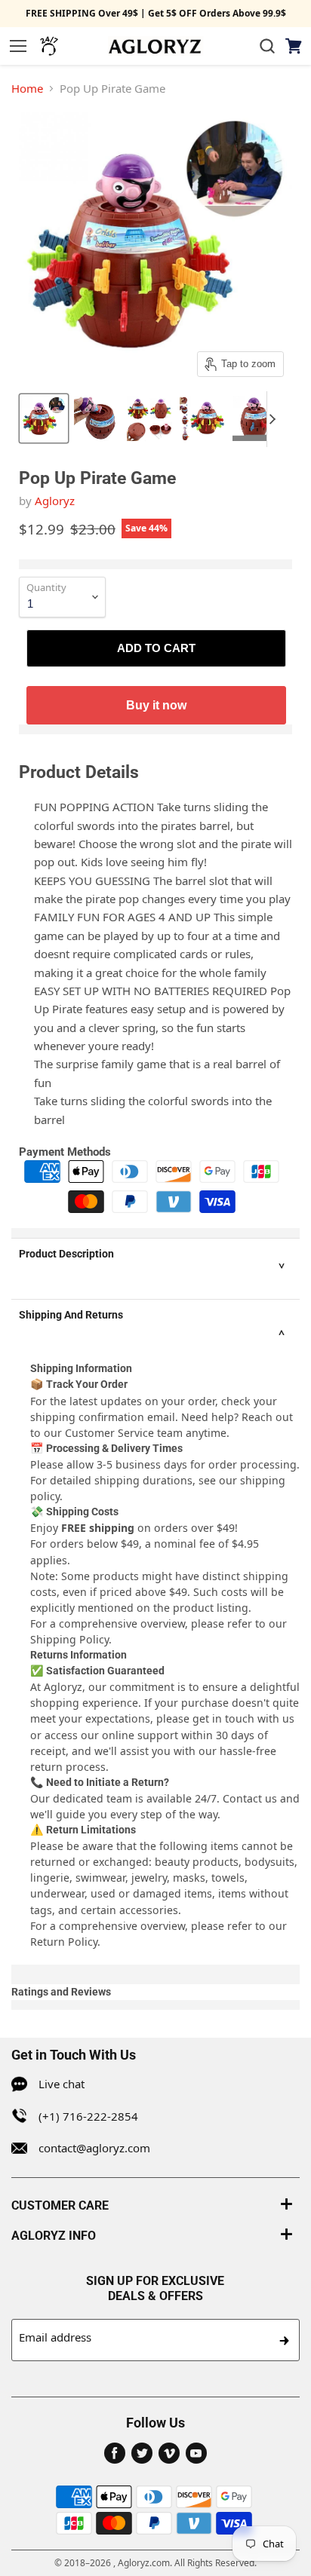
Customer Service (109, 1433)
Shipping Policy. (71, 1639)
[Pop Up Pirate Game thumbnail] (44, 418)
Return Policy (64, 1942)
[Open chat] (49, 46)
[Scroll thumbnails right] (279, 419)
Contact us (250, 1798)
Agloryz (55, 501)
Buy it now (156, 705)
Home (27, 88)
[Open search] (267, 46)
